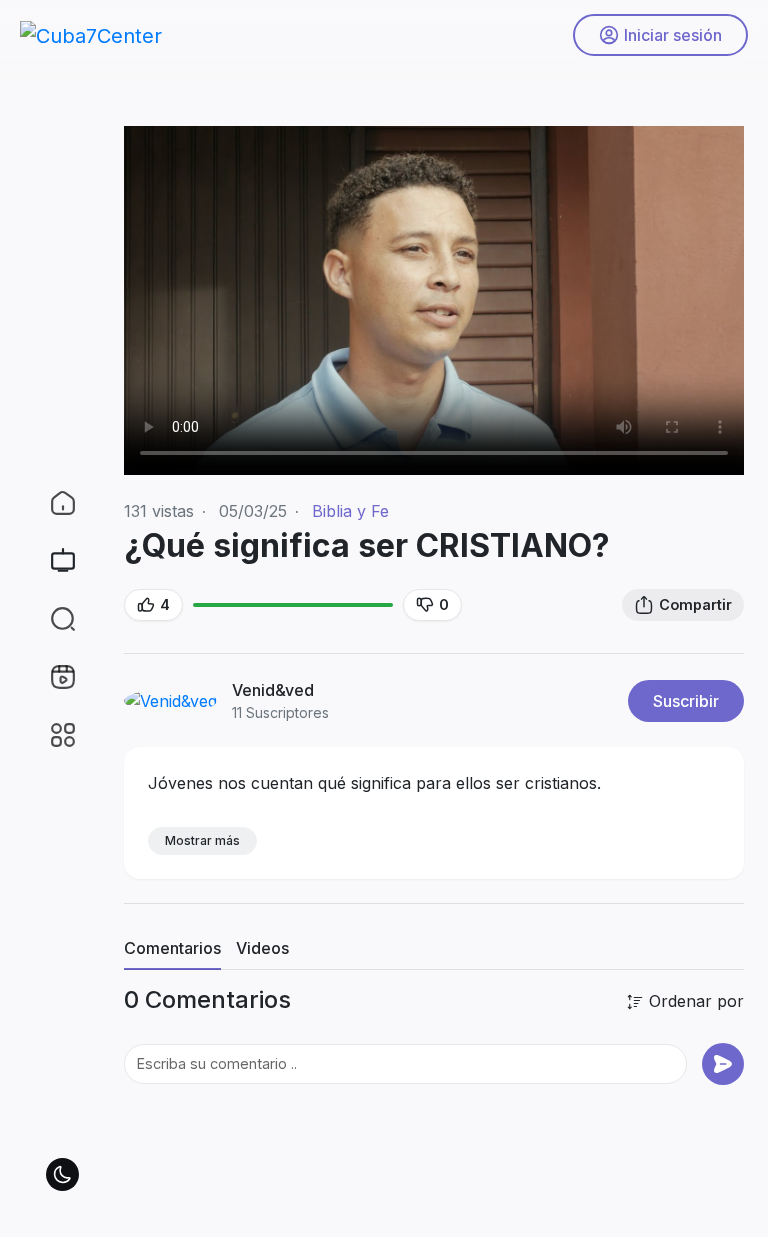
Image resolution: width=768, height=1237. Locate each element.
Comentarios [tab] (172, 948)
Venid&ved (275, 690)
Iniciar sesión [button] (673, 35)
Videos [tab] (262, 948)
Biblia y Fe (350, 511)
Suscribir (686, 701)
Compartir (695, 604)
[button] (50, 619)
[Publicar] (723, 1064)
